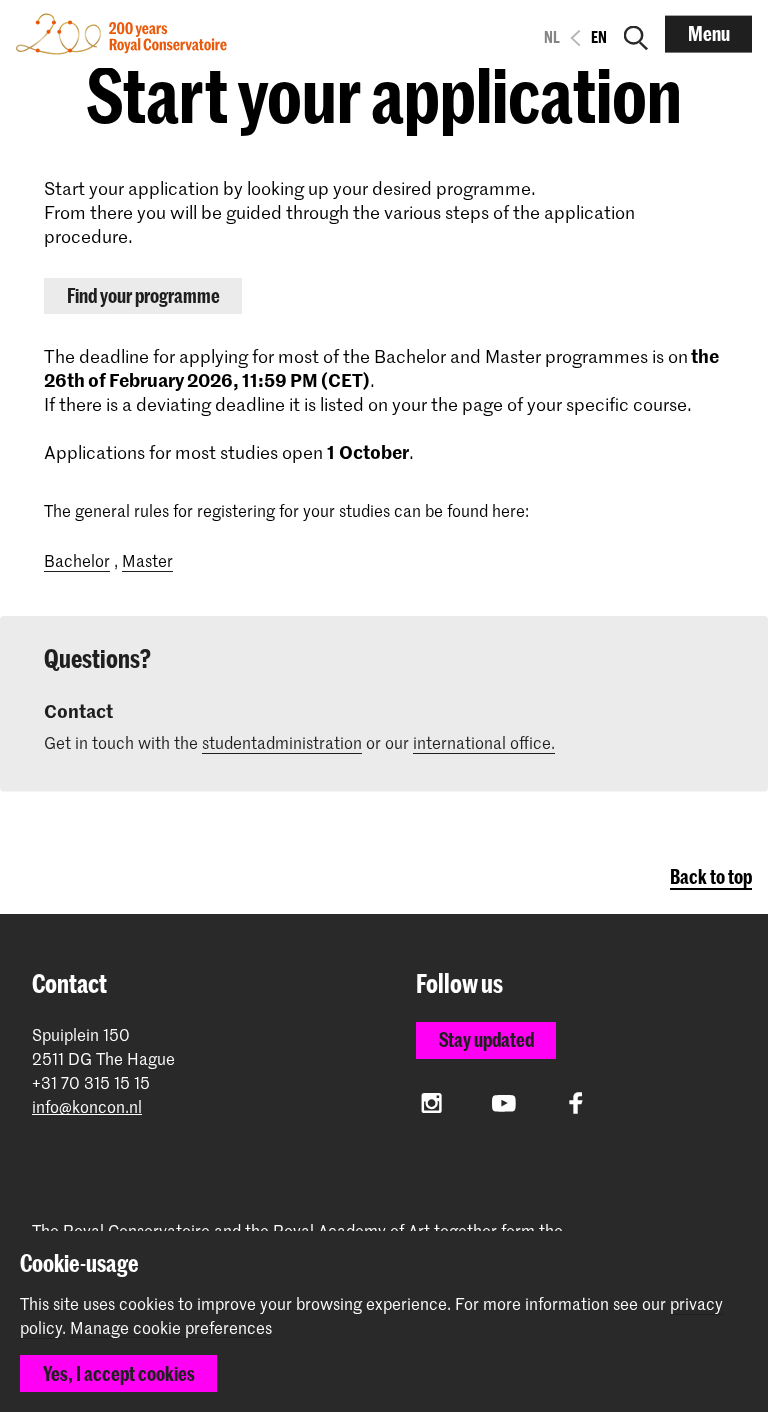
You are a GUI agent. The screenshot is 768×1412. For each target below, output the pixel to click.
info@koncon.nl (87, 1106)
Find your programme (143, 295)
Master (147, 560)
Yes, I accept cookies (119, 1373)
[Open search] (636, 34)
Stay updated (486, 1039)
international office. (484, 742)
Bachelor (77, 560)
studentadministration (282, 742)
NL (552, 37)
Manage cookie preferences (171, 1328)
